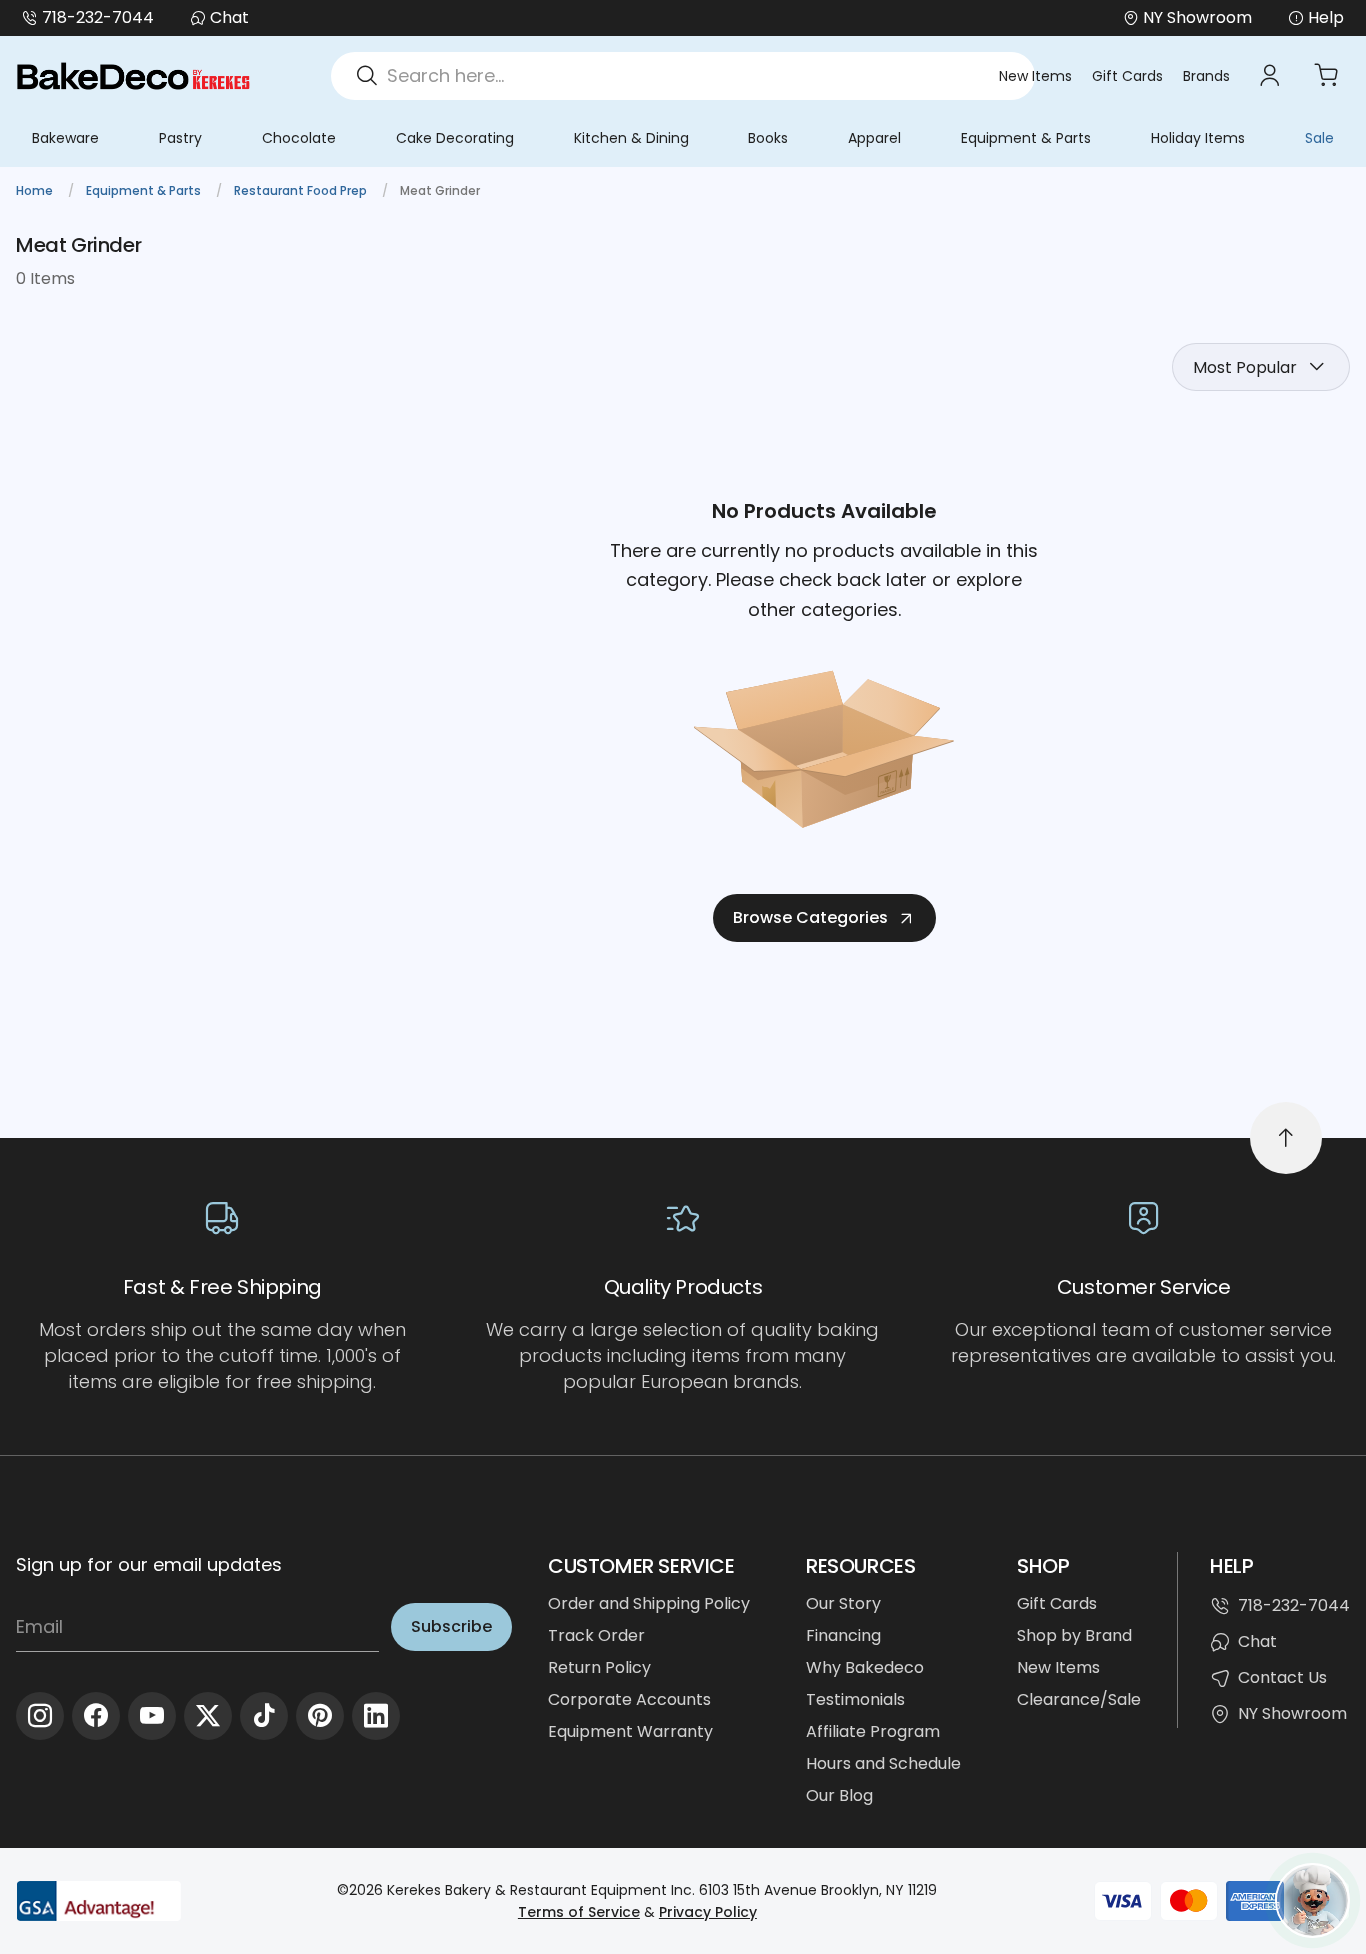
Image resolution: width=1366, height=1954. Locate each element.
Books (768, 138)
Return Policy (599, 1667)
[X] (208, 1716)
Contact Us (1282, 1677)
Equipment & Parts (1026, 138)
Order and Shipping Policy (649, 1603)
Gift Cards (1127, 76)
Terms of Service (579, 1912)
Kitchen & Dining (631, 138)
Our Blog (839, 1795)
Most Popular (1245, 367)
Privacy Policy (708, 1912)
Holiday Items (1198, 138)
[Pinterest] (320, 1716)
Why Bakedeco (865, 1667)
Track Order (596, 1635)
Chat (229, 17)
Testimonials (855, 1699)
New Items (1035, 76)
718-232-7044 (98, 17)
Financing (843, 1635)
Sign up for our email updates (149, 1564)
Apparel (874, 138)
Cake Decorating (455, 138)
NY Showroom (1292, 1713)
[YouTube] (152, 1716)
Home (36, 190)
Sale (1319, 138)
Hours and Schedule (883, 1763)
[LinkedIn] (376, 1716)
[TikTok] (264, 1716)
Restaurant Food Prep (302, 190)
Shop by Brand (1074, 1635)
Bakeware (65, 138)
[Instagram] (40, 1716)
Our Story (843, 1603)
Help (1326, 17)
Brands (1206, 76)
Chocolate (299, 138)
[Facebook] (96, 1716)
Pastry (180, 138)
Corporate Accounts (629, 1699)
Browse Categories (810, 917)
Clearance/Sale (1079, 1699)
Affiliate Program (873, 1731)
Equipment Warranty (630, 1731)
